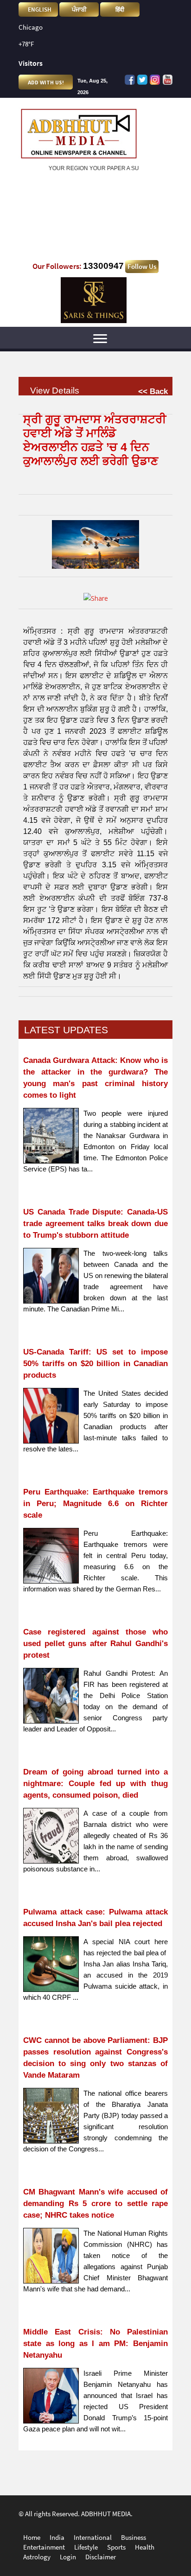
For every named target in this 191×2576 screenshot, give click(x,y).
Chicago (31, 27)
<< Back (153, 391)
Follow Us (142, 267)
